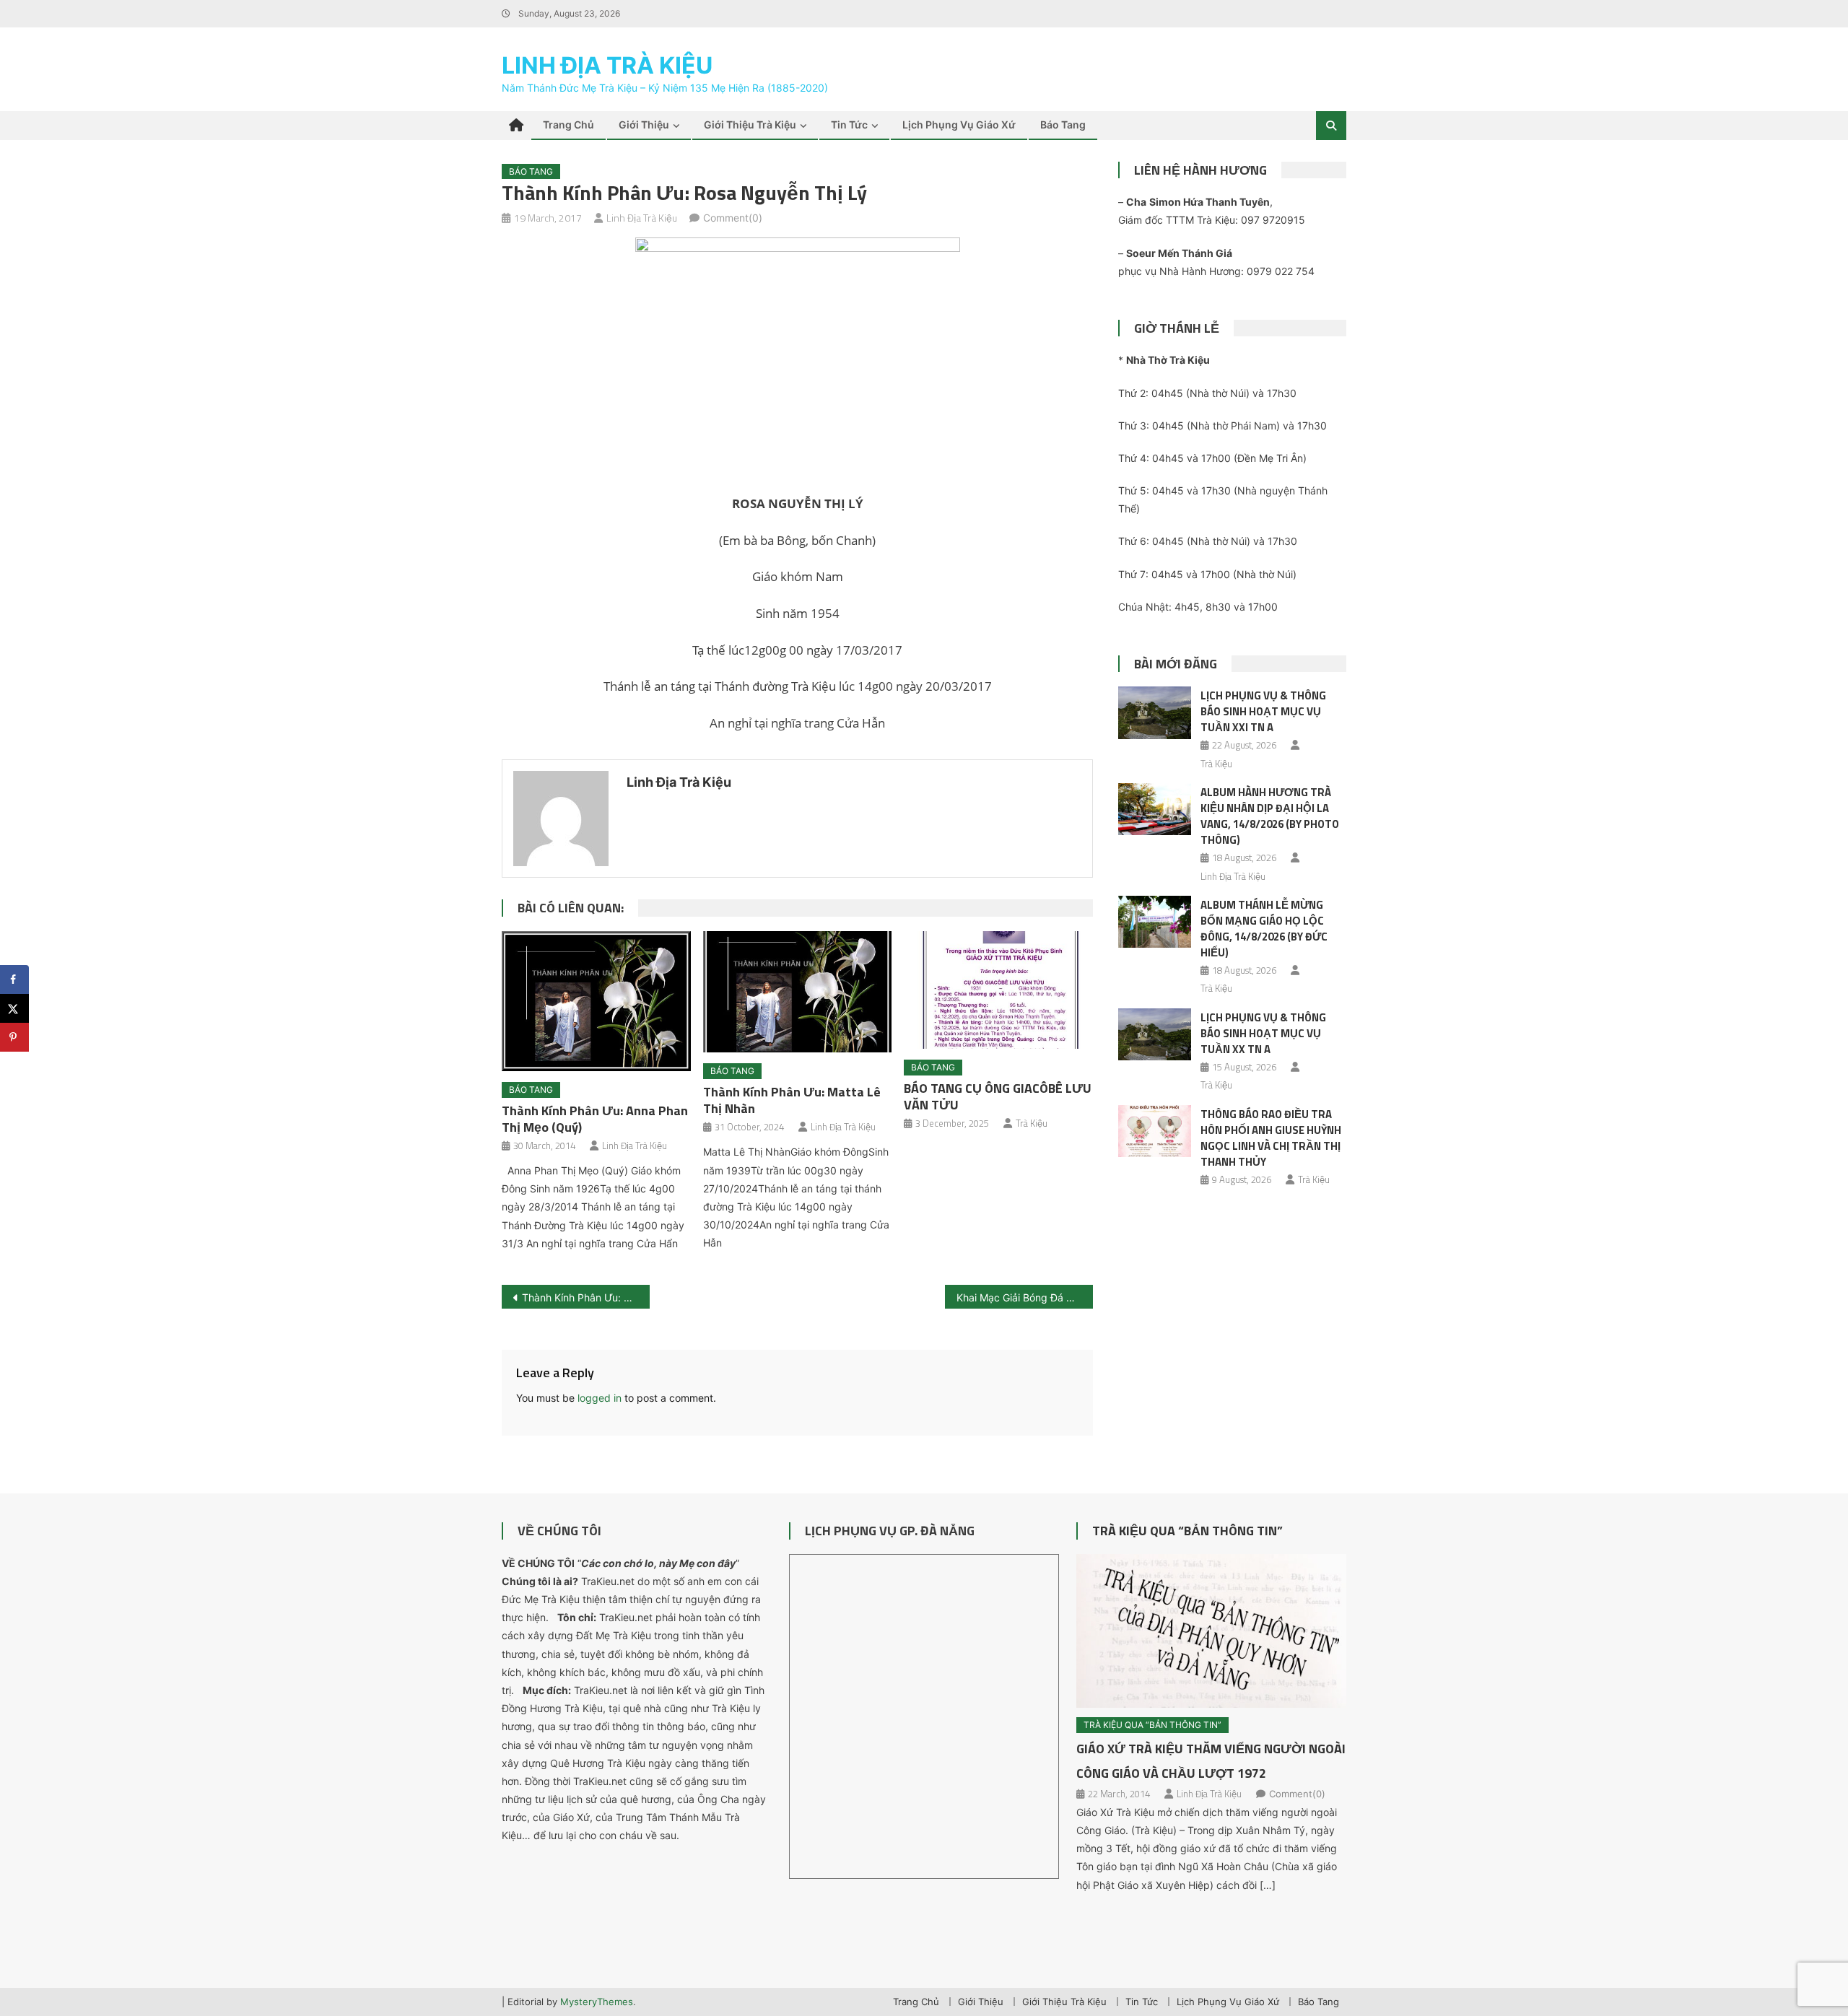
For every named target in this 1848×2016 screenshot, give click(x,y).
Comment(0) (733, 218)
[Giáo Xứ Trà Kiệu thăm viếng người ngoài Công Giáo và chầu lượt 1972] (1211, 1631)
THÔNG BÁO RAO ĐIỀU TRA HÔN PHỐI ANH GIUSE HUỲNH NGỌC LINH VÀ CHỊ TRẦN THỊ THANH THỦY (1271, 1138)
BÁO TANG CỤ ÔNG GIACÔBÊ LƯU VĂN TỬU (998, 1096)
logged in (600, 1398)
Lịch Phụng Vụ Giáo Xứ (959, 125)
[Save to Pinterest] (14, 1037)
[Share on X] (14, 1008)
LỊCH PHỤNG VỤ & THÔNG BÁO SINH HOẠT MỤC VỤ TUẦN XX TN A (1263, 1033)
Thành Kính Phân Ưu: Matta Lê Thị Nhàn (792, 1100)
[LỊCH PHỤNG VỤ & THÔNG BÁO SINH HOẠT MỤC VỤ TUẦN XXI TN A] (1155, 712)
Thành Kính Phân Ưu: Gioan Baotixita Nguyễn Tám (586, 1297)
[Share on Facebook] (14, 979)
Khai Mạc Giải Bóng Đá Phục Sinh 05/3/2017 (1025, 1297)
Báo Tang (1063, 125)
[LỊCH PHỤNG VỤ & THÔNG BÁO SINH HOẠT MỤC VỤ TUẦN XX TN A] (1155, 1034)
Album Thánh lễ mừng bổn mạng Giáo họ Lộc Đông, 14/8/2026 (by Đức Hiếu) (1264, 929)
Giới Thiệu (644, 125)
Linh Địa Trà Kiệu (607, 65)
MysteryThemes (597, 2002)
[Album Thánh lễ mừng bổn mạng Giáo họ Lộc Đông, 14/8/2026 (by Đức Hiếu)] (1155, 922)
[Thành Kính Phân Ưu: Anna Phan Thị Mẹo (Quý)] (596, 1001)
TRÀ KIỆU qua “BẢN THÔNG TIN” (1187, 1531)
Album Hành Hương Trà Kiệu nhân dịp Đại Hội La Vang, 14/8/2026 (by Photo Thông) (1270, 816)
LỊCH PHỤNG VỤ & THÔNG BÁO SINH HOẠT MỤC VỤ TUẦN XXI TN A (1263, 711)
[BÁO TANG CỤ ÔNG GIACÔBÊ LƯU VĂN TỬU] (998, 990)
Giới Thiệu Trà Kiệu (750, 125)
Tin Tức (849, 125)
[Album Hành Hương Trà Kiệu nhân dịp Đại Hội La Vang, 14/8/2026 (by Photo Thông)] (1155, 809)
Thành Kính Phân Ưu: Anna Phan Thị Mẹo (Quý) (595, 1119)
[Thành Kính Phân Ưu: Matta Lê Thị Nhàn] (798, 992)
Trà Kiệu (1032, 1123)
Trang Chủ (568, 125)
